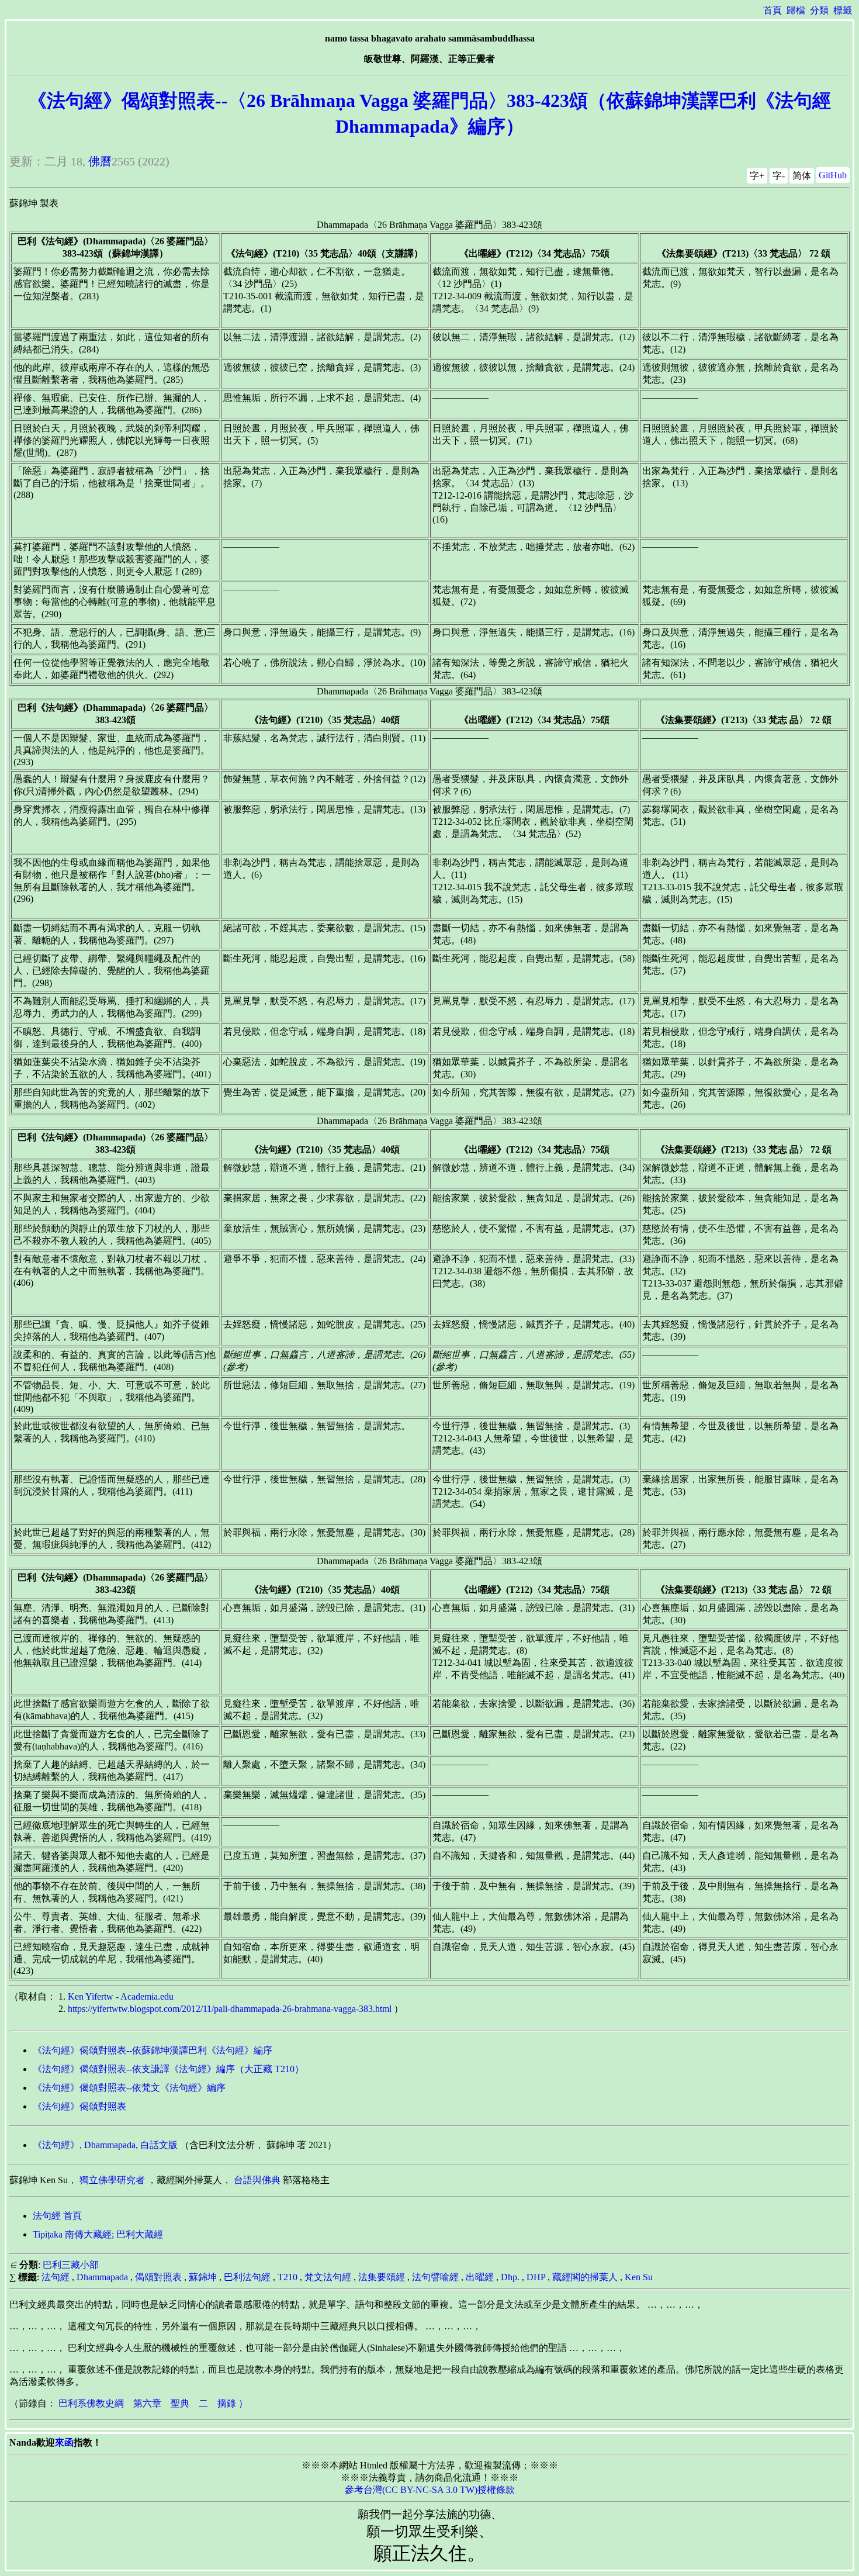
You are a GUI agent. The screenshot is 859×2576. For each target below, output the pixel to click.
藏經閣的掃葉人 (585, 2277)
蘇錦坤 (203, 2277)
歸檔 (796, 10)
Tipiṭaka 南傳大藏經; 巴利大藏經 (98, 2234)
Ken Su (639, 2277)
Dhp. (510, 2277)
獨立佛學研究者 (112, 2180)
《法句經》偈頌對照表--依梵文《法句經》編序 (129, 2088)
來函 (64, 2442)
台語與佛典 (257, 2180)
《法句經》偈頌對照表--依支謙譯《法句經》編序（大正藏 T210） (168, 2069)
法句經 (56, 2277)
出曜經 (480, 2277)
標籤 (843, 10)
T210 (288, 2277)
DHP (536, 2277)
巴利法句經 (247, 2277)
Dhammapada (102, 2277)
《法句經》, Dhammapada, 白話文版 (105, 2145)
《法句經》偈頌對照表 (79, 2106)
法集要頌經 (382, 2277)
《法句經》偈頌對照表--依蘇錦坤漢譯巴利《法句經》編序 (153, 2050)
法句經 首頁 (57, 2216)
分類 (819, 10)
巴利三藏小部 (71, 2265)
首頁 (773, 10)
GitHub (833, 175)
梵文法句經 (328, 2277)
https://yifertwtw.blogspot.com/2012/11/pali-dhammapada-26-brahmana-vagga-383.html (230, 2009)
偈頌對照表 (158, 2277)
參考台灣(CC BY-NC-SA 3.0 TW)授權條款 (430, 2490)
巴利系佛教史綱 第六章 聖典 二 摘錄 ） (153, 2403)
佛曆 (100, 161)
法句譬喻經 (435, 2277)
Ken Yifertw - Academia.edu (121, 1996)
